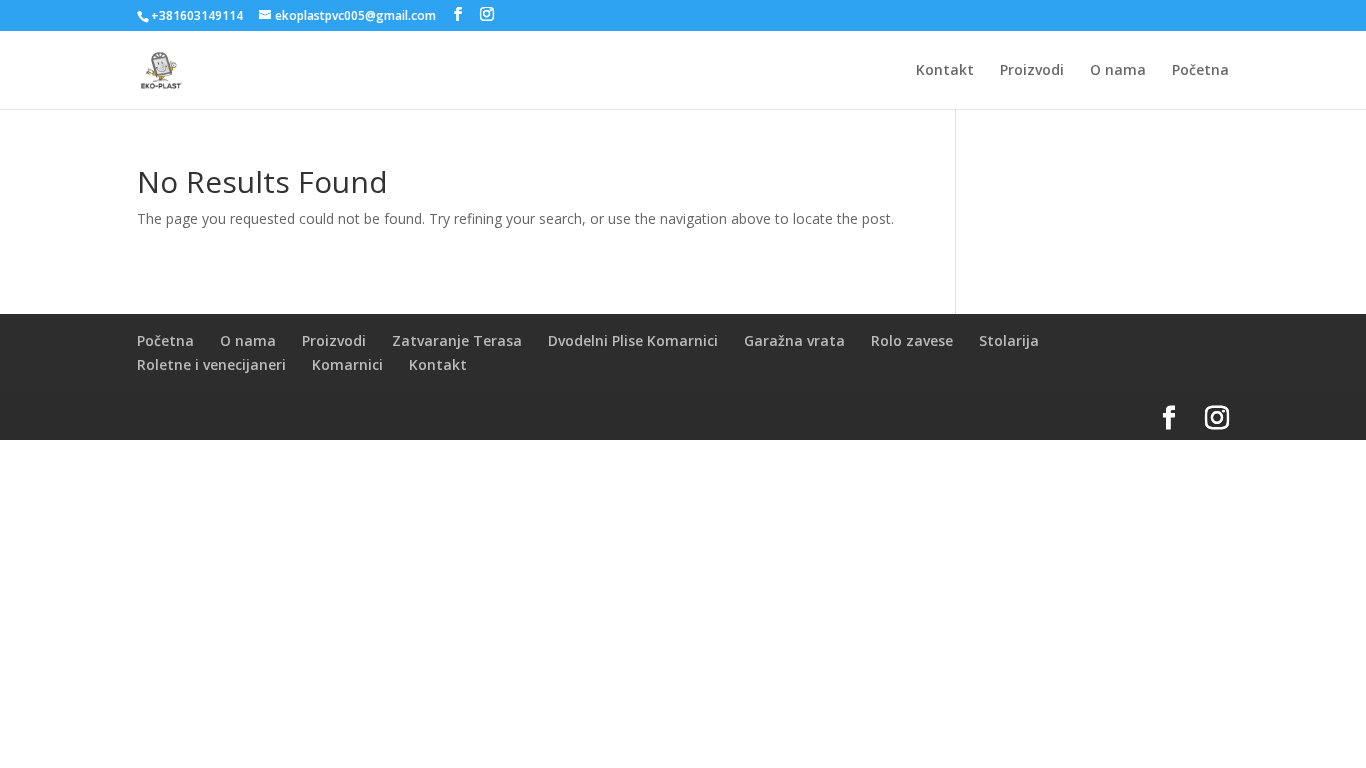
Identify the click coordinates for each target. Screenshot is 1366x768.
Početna (1200, 71)
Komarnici (347, 364)
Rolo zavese (912, 340)
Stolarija (1009, 340)
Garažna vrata (794, 340)
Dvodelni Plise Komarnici (633, 340)
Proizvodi (1032, 71)
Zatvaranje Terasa (457, 340)
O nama (1118, 71)
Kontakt (945, 71)
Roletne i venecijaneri (211, 364)
